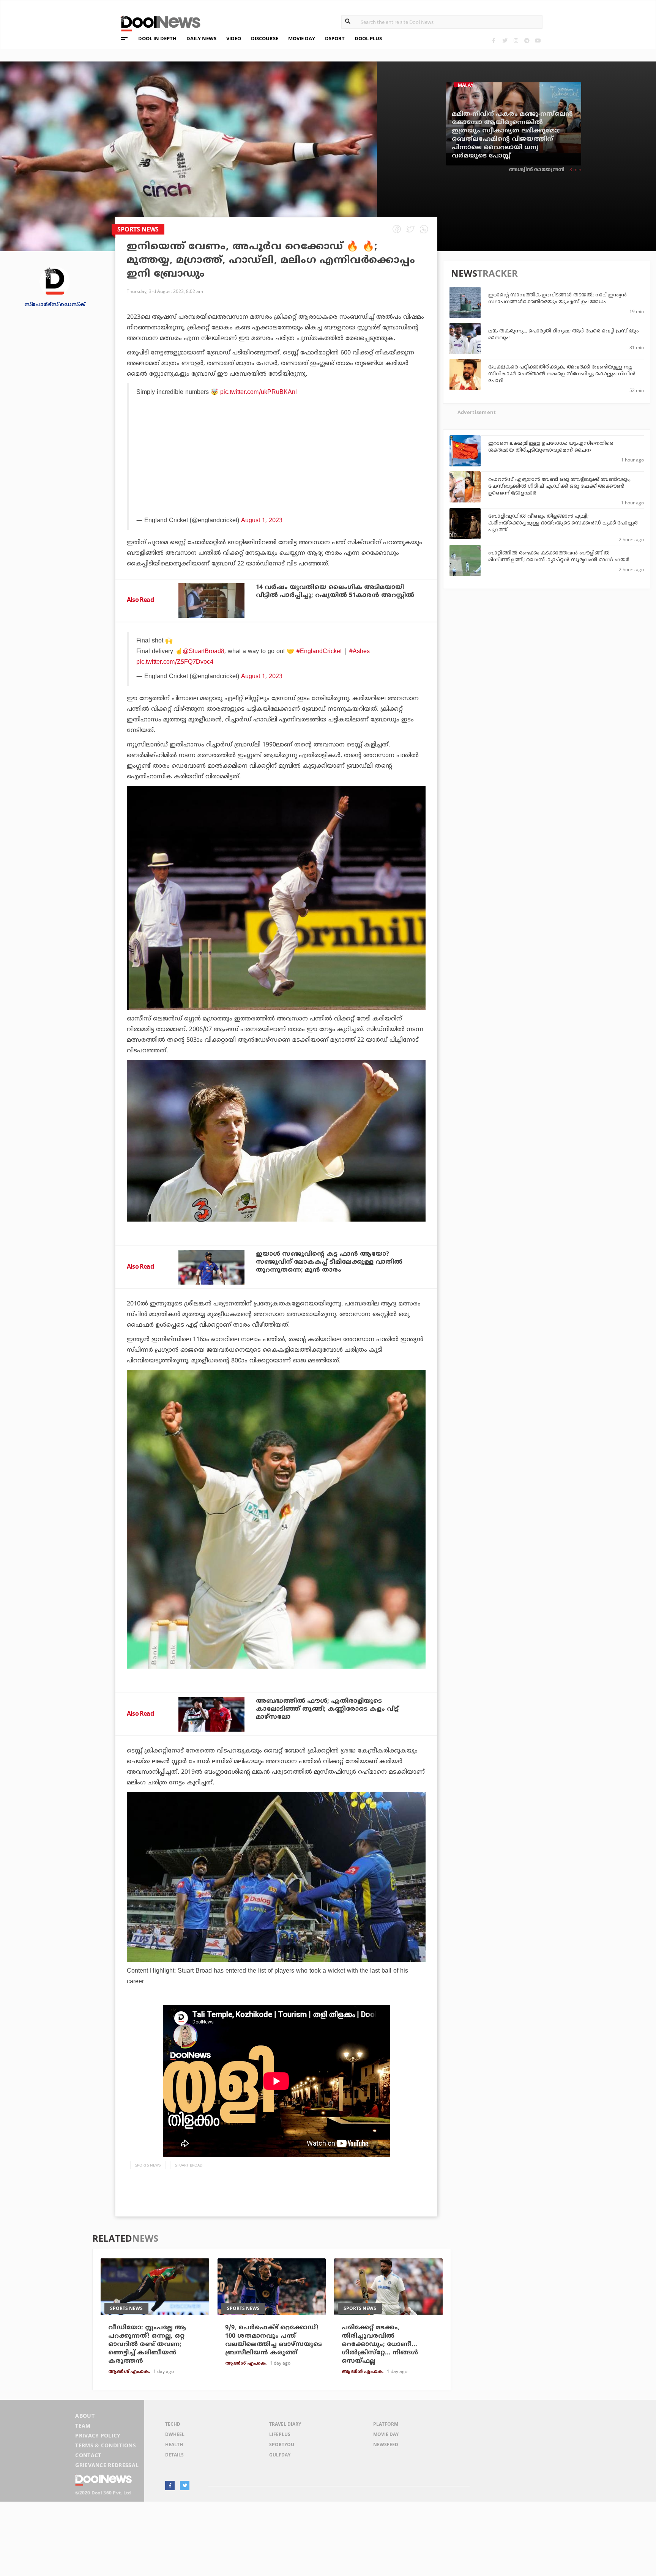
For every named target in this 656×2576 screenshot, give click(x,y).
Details (174, 2455)
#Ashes (359, 652)
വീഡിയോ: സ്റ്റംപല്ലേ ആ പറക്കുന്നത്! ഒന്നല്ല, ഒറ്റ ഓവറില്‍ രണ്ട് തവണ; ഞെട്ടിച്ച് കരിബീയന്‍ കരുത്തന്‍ (147, 2345)
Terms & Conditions (106, 2445)
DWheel (175, 2434)
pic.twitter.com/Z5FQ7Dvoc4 (175, 662)
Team (83, 2426)
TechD (173, 2424)
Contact (88, 2455)
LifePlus (280, 2434)
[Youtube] (538, 40)
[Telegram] (527, 40)
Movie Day (386, 2434)
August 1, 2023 (262, 677)
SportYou (282, 2445)
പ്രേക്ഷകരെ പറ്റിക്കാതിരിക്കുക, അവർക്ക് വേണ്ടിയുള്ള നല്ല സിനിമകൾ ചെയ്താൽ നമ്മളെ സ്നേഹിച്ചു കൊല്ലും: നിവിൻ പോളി (562, 374)
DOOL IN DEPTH (157, 38)
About (85, 2416)
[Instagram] (516, 40)
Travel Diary (285, 2424)
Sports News (148, 2165)
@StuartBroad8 (203, 652)
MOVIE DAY (302, 38)
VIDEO (234, 38)
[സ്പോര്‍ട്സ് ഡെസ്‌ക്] (55, 281)
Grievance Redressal (107, 2465)
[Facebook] (494, 40)
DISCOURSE (265, 38)
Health (174, 2445)
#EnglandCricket (319, 652)
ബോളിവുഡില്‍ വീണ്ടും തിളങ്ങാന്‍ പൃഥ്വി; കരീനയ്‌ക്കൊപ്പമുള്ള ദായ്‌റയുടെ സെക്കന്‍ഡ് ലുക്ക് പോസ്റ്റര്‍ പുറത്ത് (563, 523)
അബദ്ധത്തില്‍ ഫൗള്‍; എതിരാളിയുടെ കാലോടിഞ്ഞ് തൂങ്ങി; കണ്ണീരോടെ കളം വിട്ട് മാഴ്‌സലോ (327, 1709)
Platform (386, 2424)
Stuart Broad (189, 2165)
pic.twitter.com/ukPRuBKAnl (259, 392)
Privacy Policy (98, 2435)
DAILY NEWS (201, 38)
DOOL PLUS (368, 38)
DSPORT (335, 38)
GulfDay (280, 2455)
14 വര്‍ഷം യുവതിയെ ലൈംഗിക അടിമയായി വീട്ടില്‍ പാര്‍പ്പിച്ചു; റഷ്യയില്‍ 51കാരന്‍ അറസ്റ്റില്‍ (335, 591)
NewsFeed (386, 2445)
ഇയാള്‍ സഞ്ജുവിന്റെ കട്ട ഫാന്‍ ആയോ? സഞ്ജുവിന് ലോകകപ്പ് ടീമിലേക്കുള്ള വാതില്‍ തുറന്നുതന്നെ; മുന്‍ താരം (329, 1262)
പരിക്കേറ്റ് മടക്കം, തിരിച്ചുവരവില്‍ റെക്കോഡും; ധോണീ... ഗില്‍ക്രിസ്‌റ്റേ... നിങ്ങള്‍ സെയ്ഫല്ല (380, 2345)
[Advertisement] (277, 477)
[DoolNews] (157, 23)
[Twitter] (505, 40)
